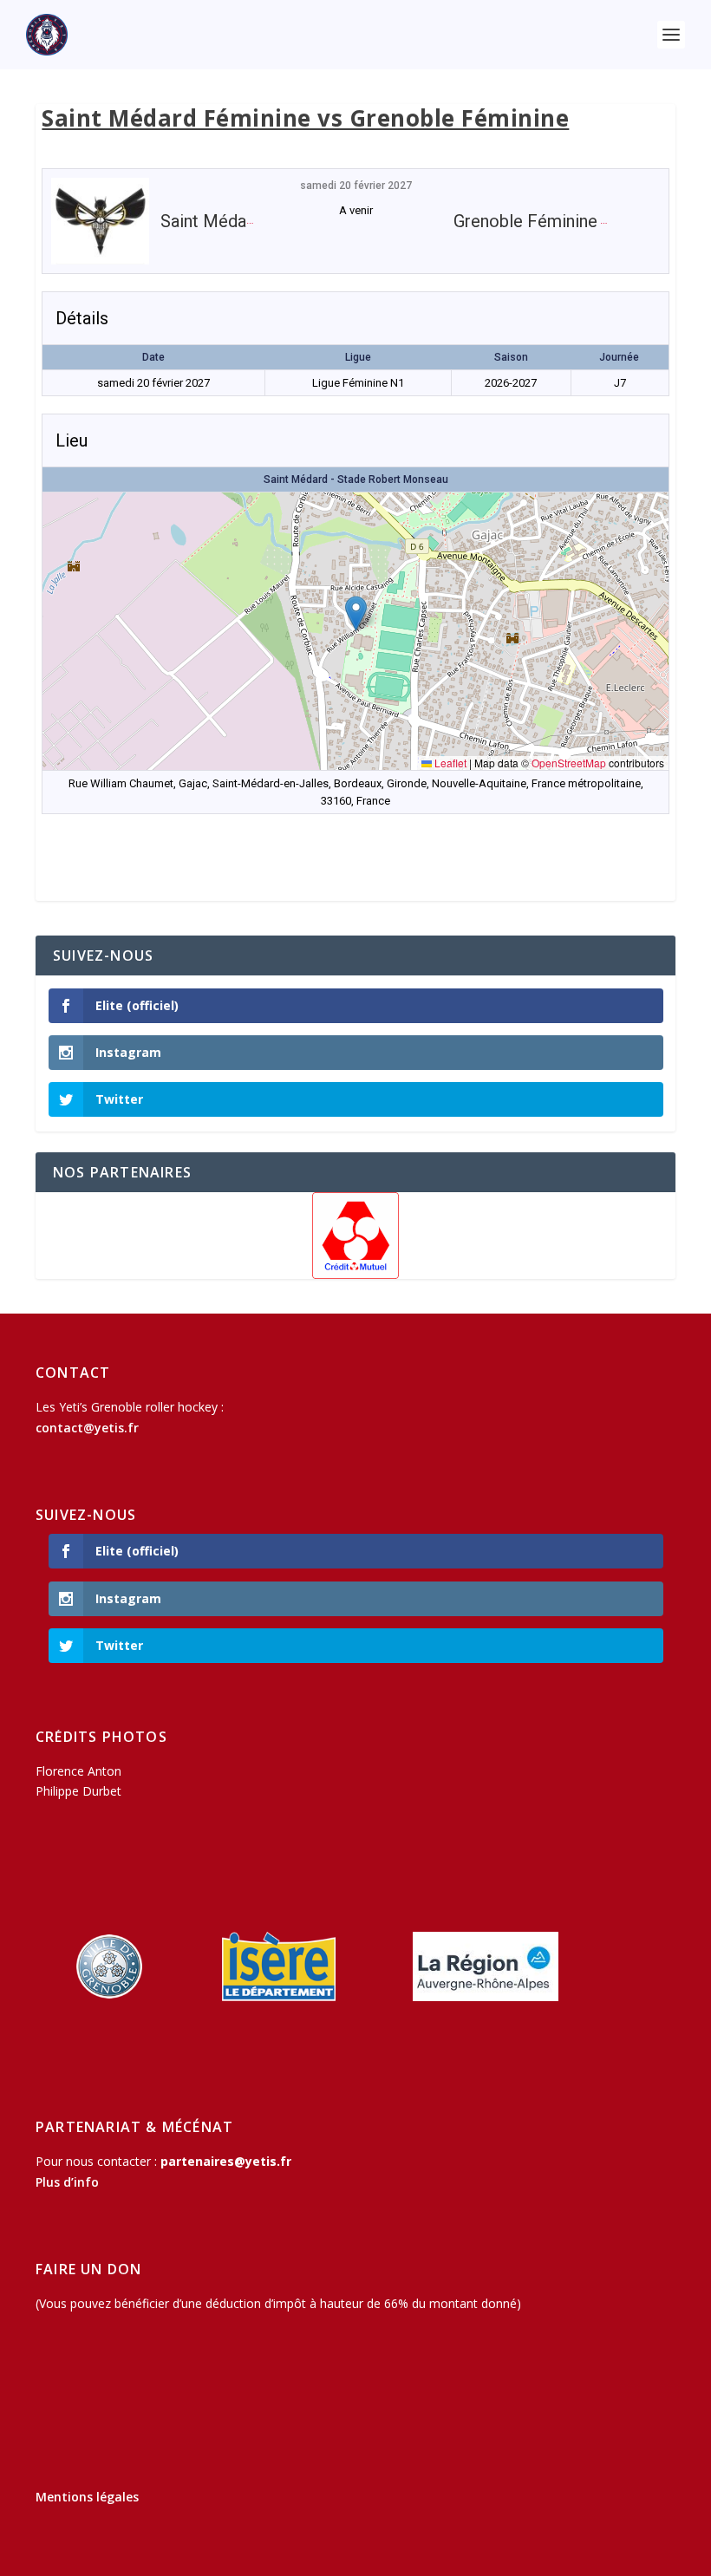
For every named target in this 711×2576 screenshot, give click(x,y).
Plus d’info (67, 2182)
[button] (356, 613)
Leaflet (449, 763)
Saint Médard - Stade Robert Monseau (356, 479)
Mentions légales (87, 2497)
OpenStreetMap (569, 763)
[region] (355, 1236)
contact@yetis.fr (87, 1428)
